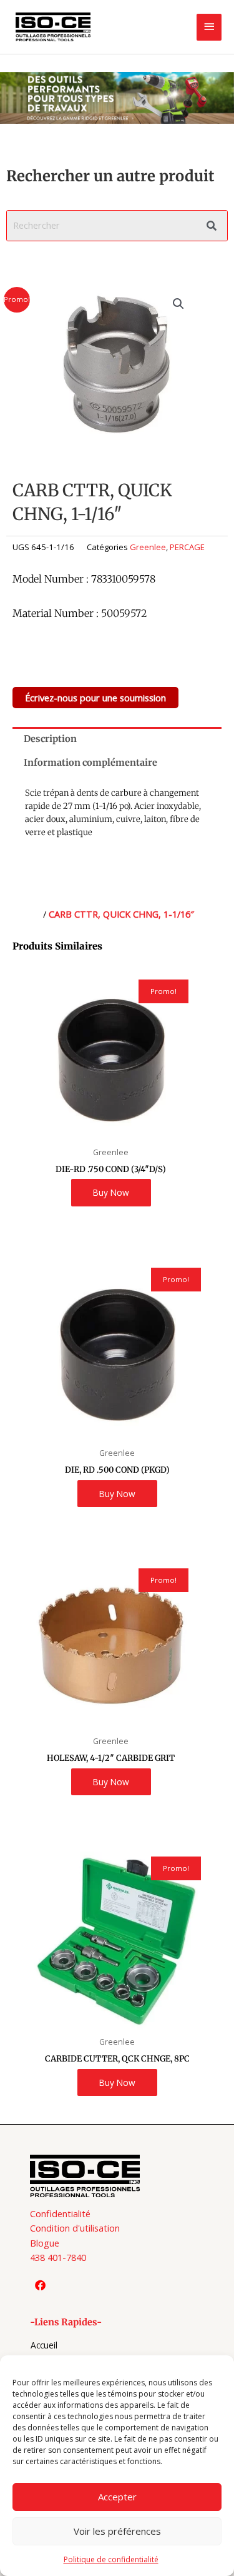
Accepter (117, 2497)
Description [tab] (50, 739)
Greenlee (148, 547)
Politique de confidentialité (111, 2559)
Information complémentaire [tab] (90, 763)
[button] (178, 304)
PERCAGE (187, 547)
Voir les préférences (117, 2531)
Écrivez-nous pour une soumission (95, 698)
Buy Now (111, 1192)
